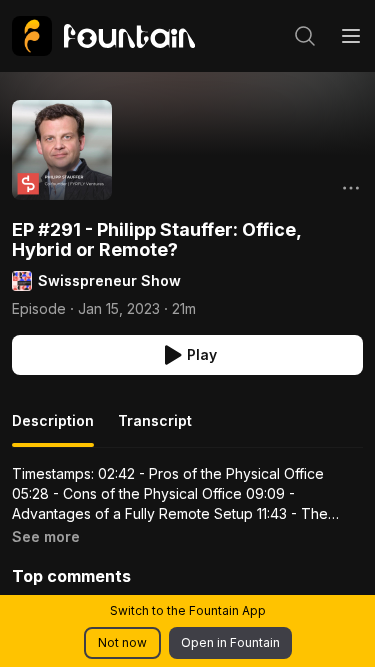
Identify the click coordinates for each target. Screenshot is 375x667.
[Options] (351, 188)
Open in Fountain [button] (230, 642)
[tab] (53, 429)
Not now (122, 642)
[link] (103, 36)
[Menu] (351, 36)
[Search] (305, 36)
